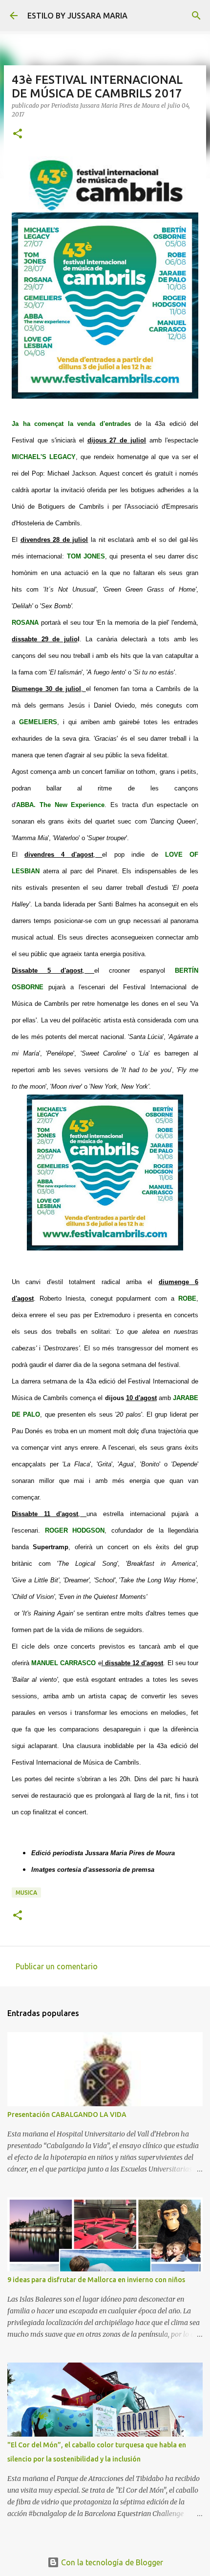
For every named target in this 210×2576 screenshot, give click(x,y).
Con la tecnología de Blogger (111, 2562)
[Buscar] (196, 16)
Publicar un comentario (57, 1966)
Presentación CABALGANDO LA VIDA (67, 2115)
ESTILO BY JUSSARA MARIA (77, 16)
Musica (26, 1893)
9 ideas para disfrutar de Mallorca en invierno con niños (96, 2280)
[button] (18, 134)
